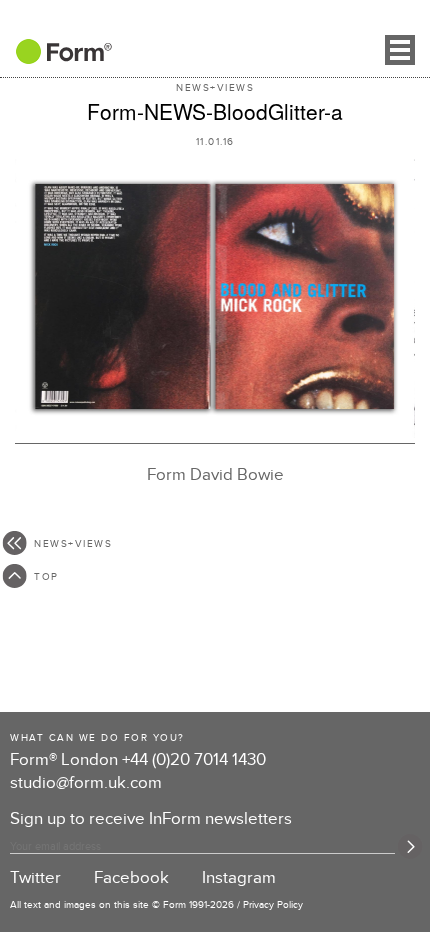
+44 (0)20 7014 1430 (194, 760)
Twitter (35, 878)
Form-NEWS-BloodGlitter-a (215, 111)
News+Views (215, 88)
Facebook (131, 878)
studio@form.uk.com (86, 783)
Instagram (239, 878)
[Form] (56, 58)
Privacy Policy (273, 905)
